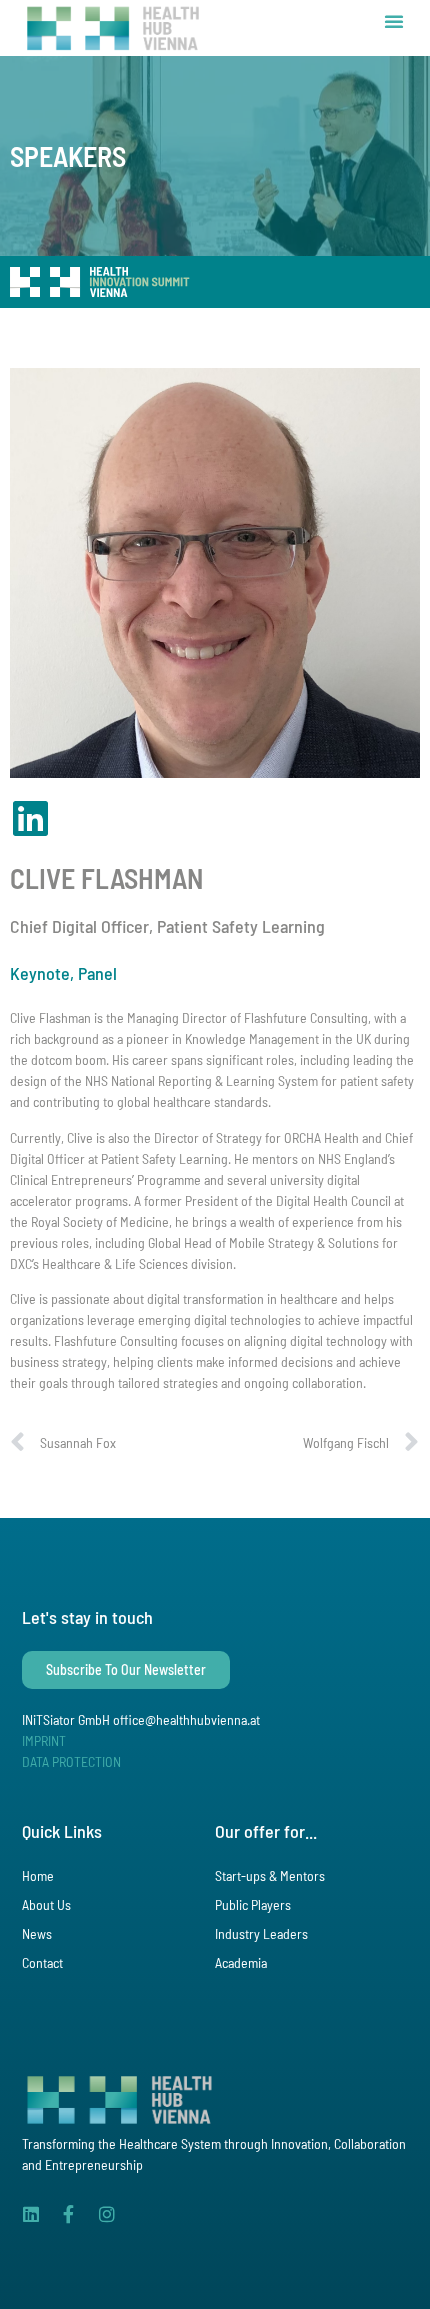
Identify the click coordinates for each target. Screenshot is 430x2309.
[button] (394, 21)
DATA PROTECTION (71, 1761)
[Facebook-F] (69, 2214)
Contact (42, 1962)
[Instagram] (107, 2214)
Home (38, 1875)
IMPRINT (44, 1740)
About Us (46, 1904)
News (37, 1933)
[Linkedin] (31, 2214)
